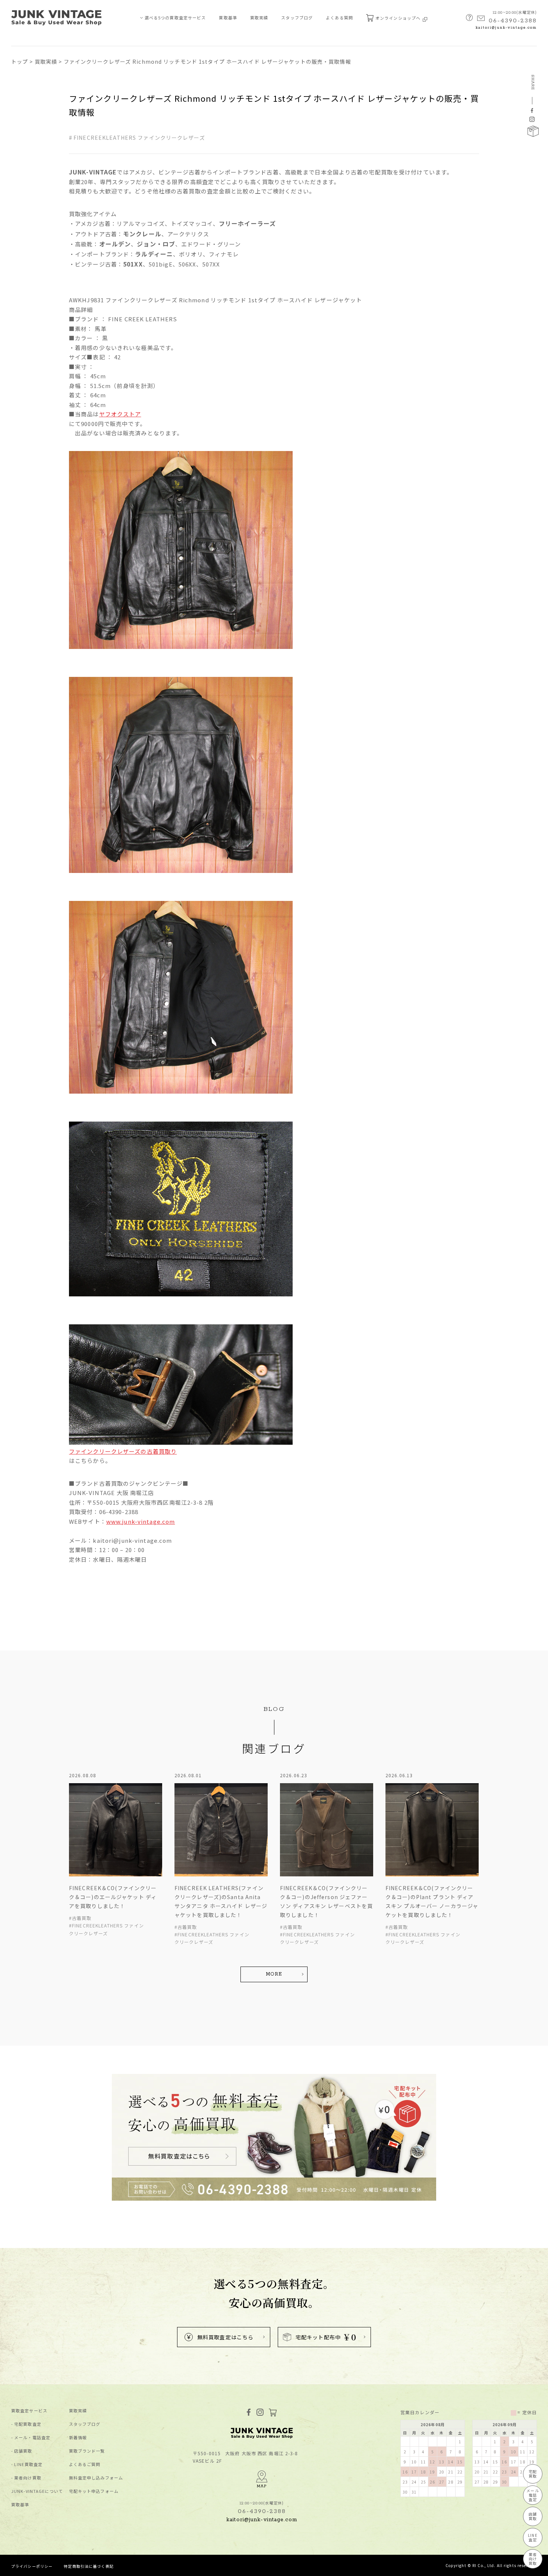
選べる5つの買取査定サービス (175, 18)
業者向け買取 (28, 2478)
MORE (274, 1974)
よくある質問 (339, 18)
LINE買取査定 (28, 2464)
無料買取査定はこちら (225, 2337)
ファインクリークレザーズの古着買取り (123, 1451)
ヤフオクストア (120, 414)
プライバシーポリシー (32, 2566)
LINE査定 (533, 2537)
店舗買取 (23, 2451)
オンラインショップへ (399, 18)
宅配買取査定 (28, 2424)
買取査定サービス (29, 2411)
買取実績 (259, 18)
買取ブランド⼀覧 (87, 2451)
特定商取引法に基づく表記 (89, 2566)
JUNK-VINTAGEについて (37, 2491)
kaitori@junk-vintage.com (506, 28)
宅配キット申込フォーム (94, 2491)
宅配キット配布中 (326, 2337)
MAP (262, 2486)
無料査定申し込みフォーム (96, 2478)
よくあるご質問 (85, 2464)
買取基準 (228, 18)
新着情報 (78, 2438)
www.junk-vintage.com (141, 1521)
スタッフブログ (297, 18)
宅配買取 (533, 2474)
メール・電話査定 (32, 2438)
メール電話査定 (533, 2495)
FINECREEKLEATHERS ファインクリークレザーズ (139, 138)
